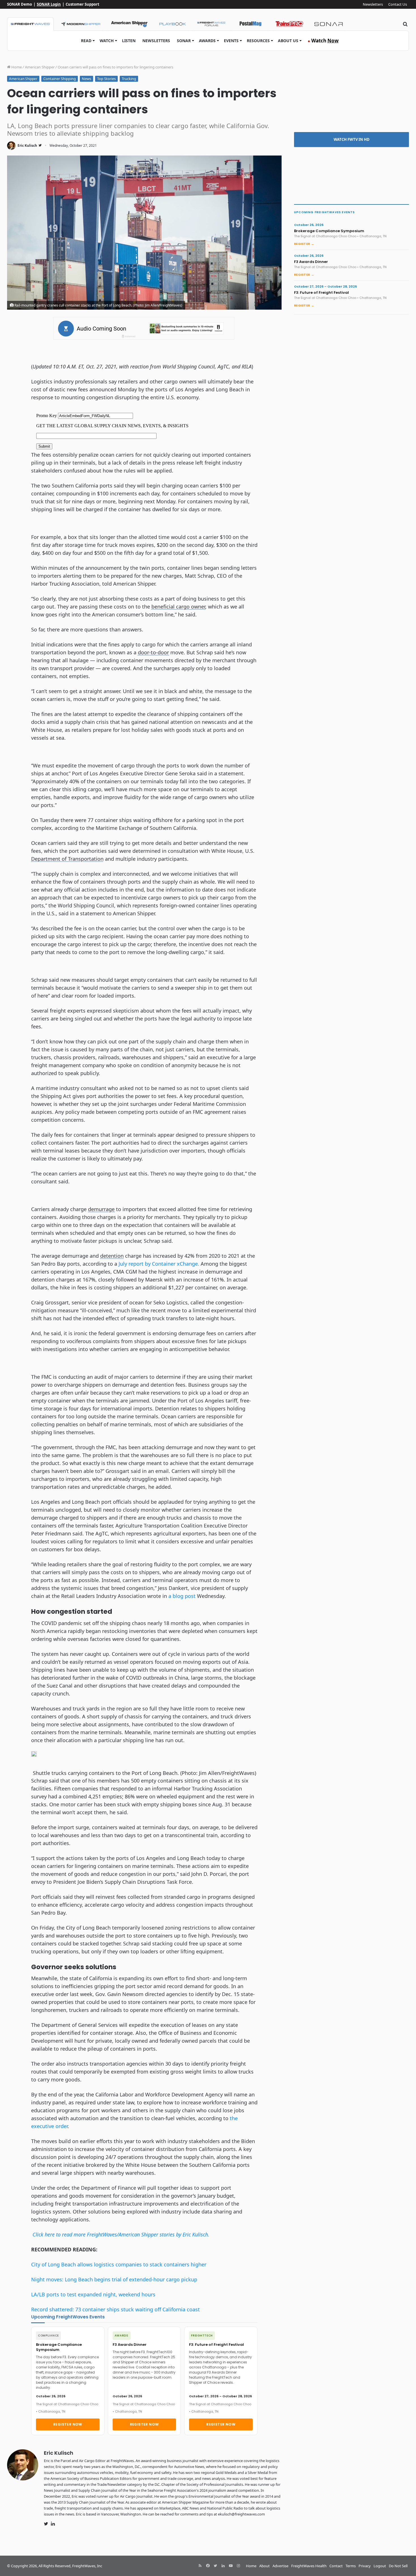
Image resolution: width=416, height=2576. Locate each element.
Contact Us (398, 4)
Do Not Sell (398, 2566)
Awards (207, 41)
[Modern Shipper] (81, 24)
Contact (336, 2566)
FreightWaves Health (309, 2566)
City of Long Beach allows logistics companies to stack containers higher (119, 2264)
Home (16, 67)
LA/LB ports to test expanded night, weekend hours (93, 2294)
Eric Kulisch (27, 145)
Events (231, 41)
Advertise (280, 2566)
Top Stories (106, 79)
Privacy (365, 2566)
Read (86, 41)
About (264, 2566)
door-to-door (153, 652)
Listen (129, 41)
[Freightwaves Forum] (211, 24)
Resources (258, 41)
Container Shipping (60, 79)
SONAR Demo (20, 4)
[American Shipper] (129, 24)
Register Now (68, 2424)
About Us (288, 41)
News (86, 79)
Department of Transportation (67, 859)
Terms (351, 2566)
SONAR (184, 41)
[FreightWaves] (30, 24)
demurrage (101, 1209)
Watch (107, 41)
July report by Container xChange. (159, 1264)
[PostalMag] (250, 24)
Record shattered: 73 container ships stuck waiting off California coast (115, 2309)
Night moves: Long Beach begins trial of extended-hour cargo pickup (114, 2279)
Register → (304, 244)
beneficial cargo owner (178, 607)
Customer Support (82, 4)
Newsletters (373, 4)
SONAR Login (49, 4)
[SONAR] (329, 24)
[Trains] (290, 24)
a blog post (182, 1596)
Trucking (129, 79)
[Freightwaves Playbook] (172, 24)
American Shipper (40, 67)
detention (112, 1256)
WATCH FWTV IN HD (352, 139)
